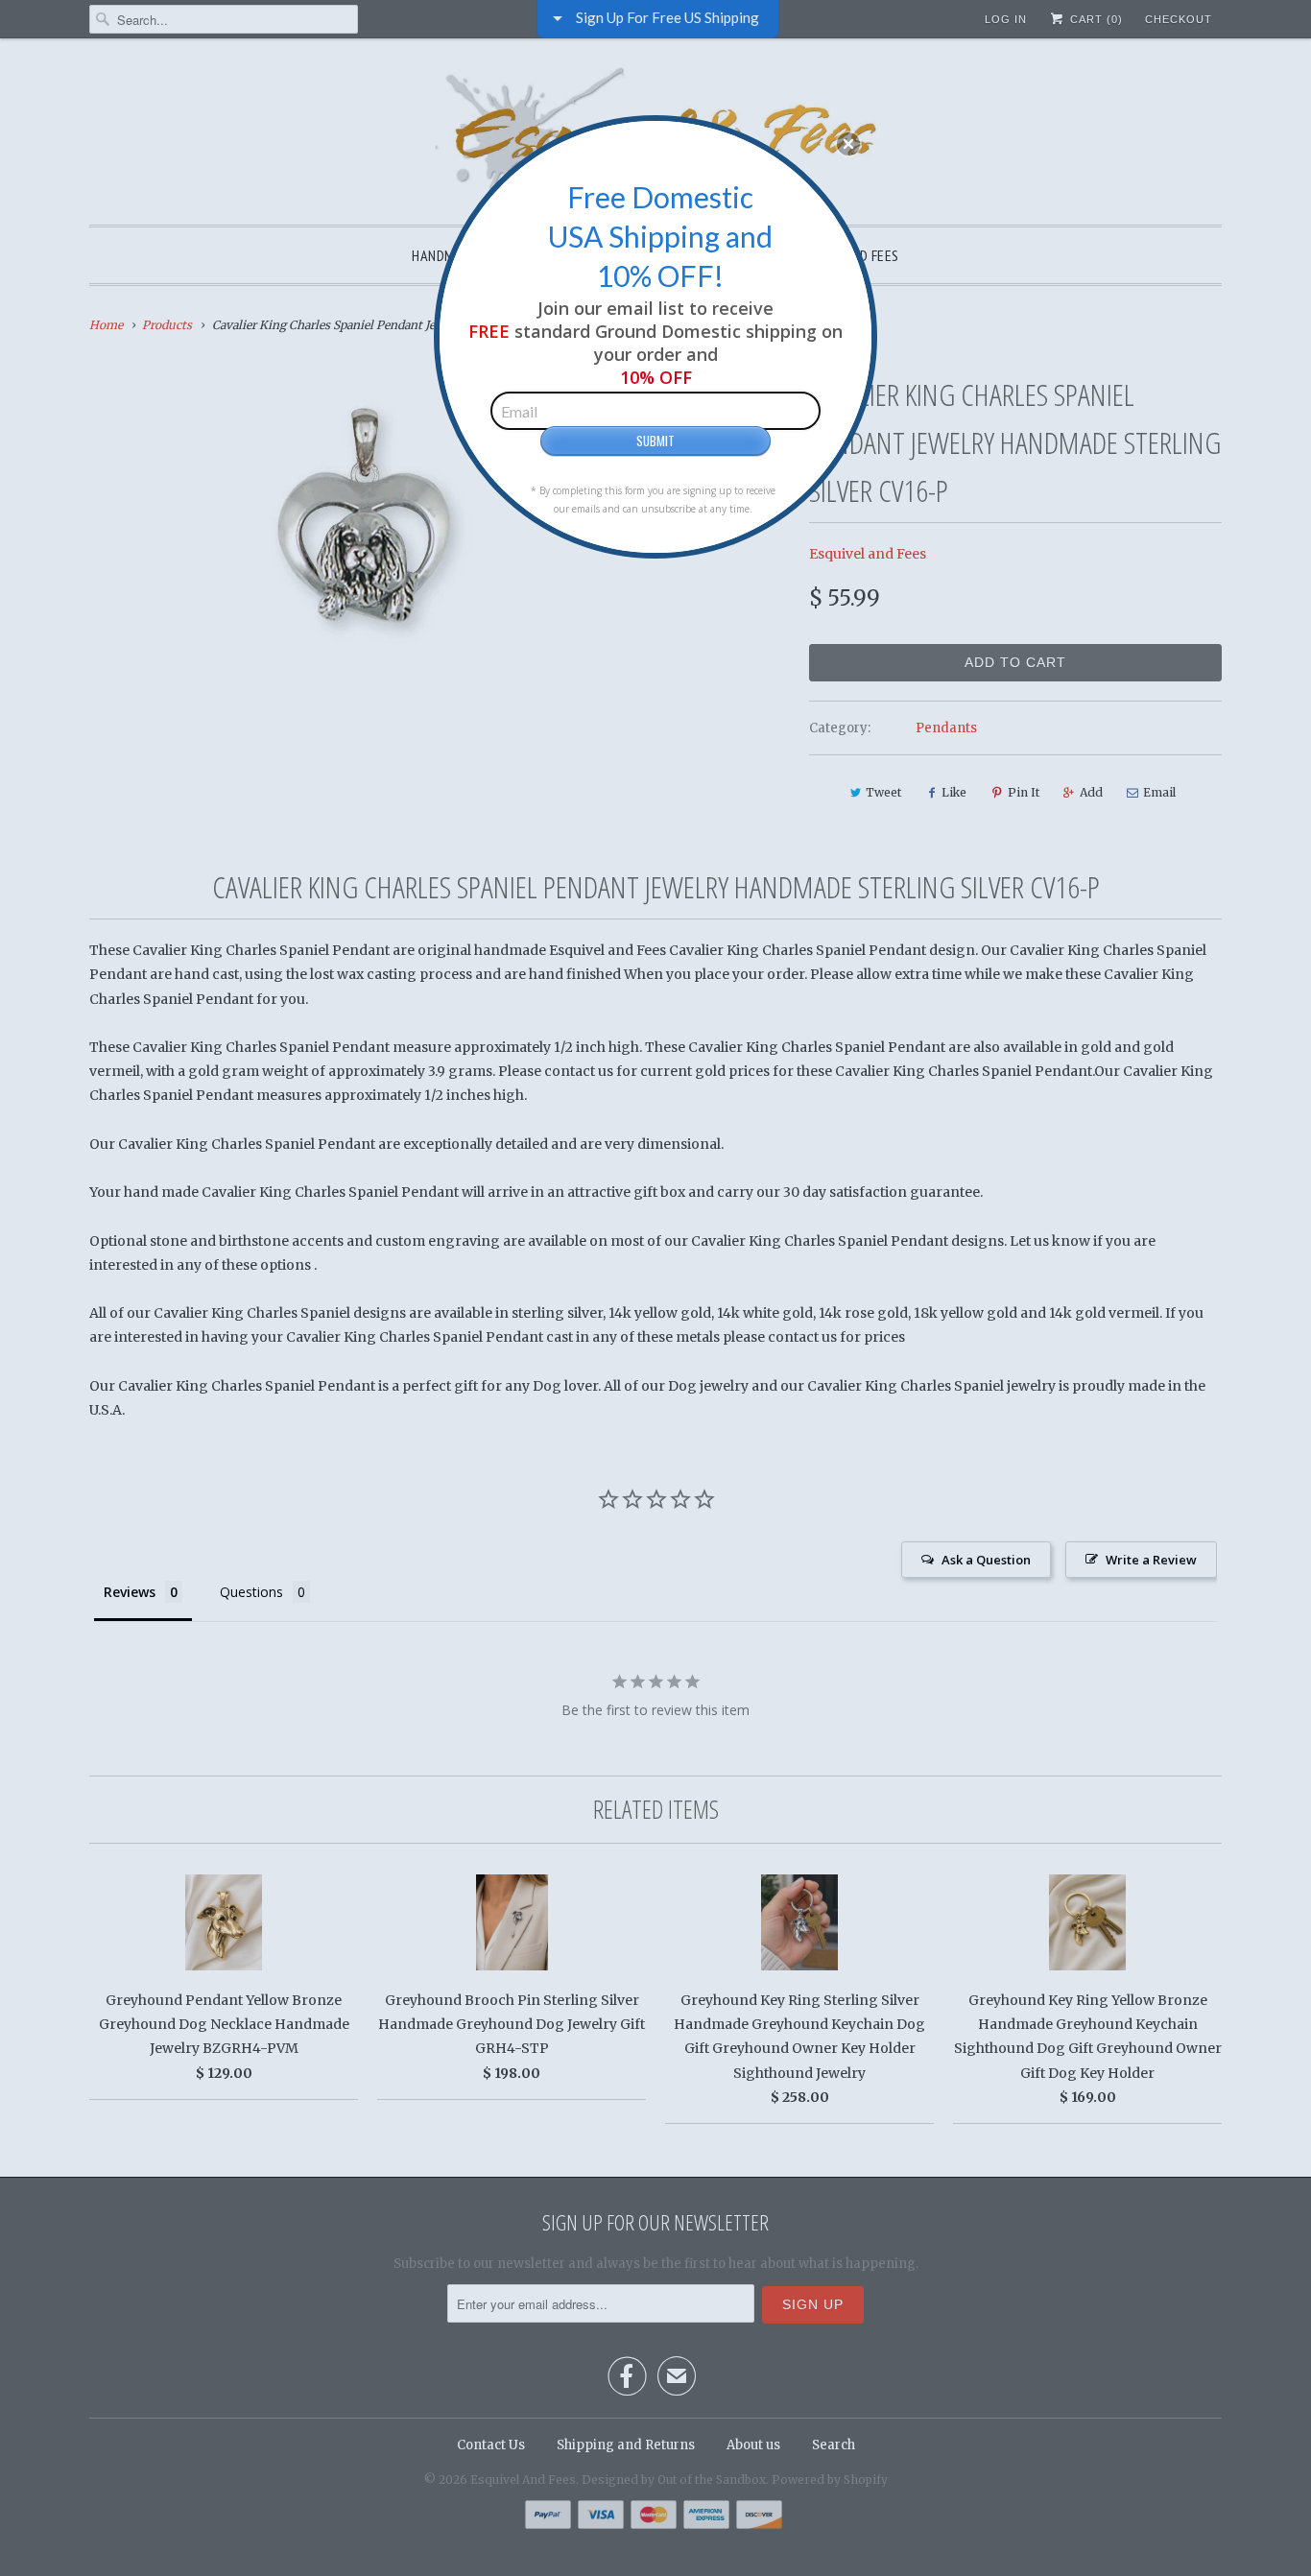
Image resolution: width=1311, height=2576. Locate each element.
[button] (848, 144)
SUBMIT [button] (655, 441)
